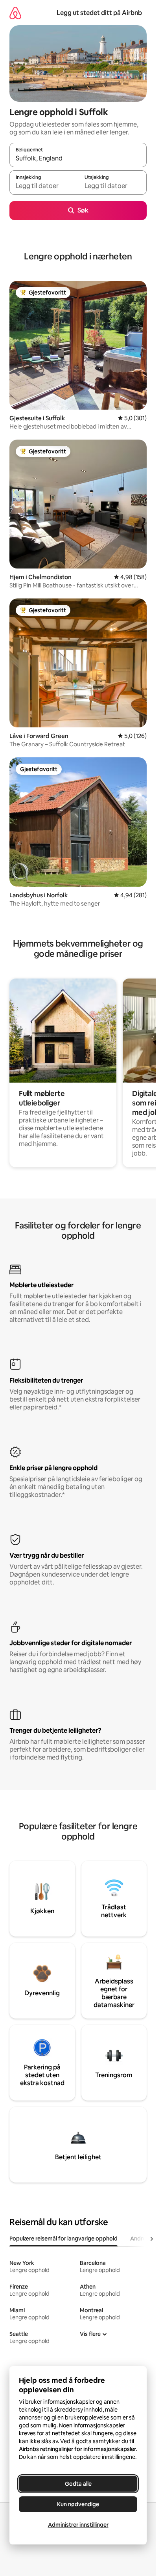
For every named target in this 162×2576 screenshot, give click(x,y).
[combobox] (78, 158)
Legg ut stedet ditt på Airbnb (99, 13)
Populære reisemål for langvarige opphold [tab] (64, 2239)
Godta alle (78, 2484)
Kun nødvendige (78, 2504)
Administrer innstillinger (78, 2525)
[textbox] (44, 186)
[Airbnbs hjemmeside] (15, 13)
